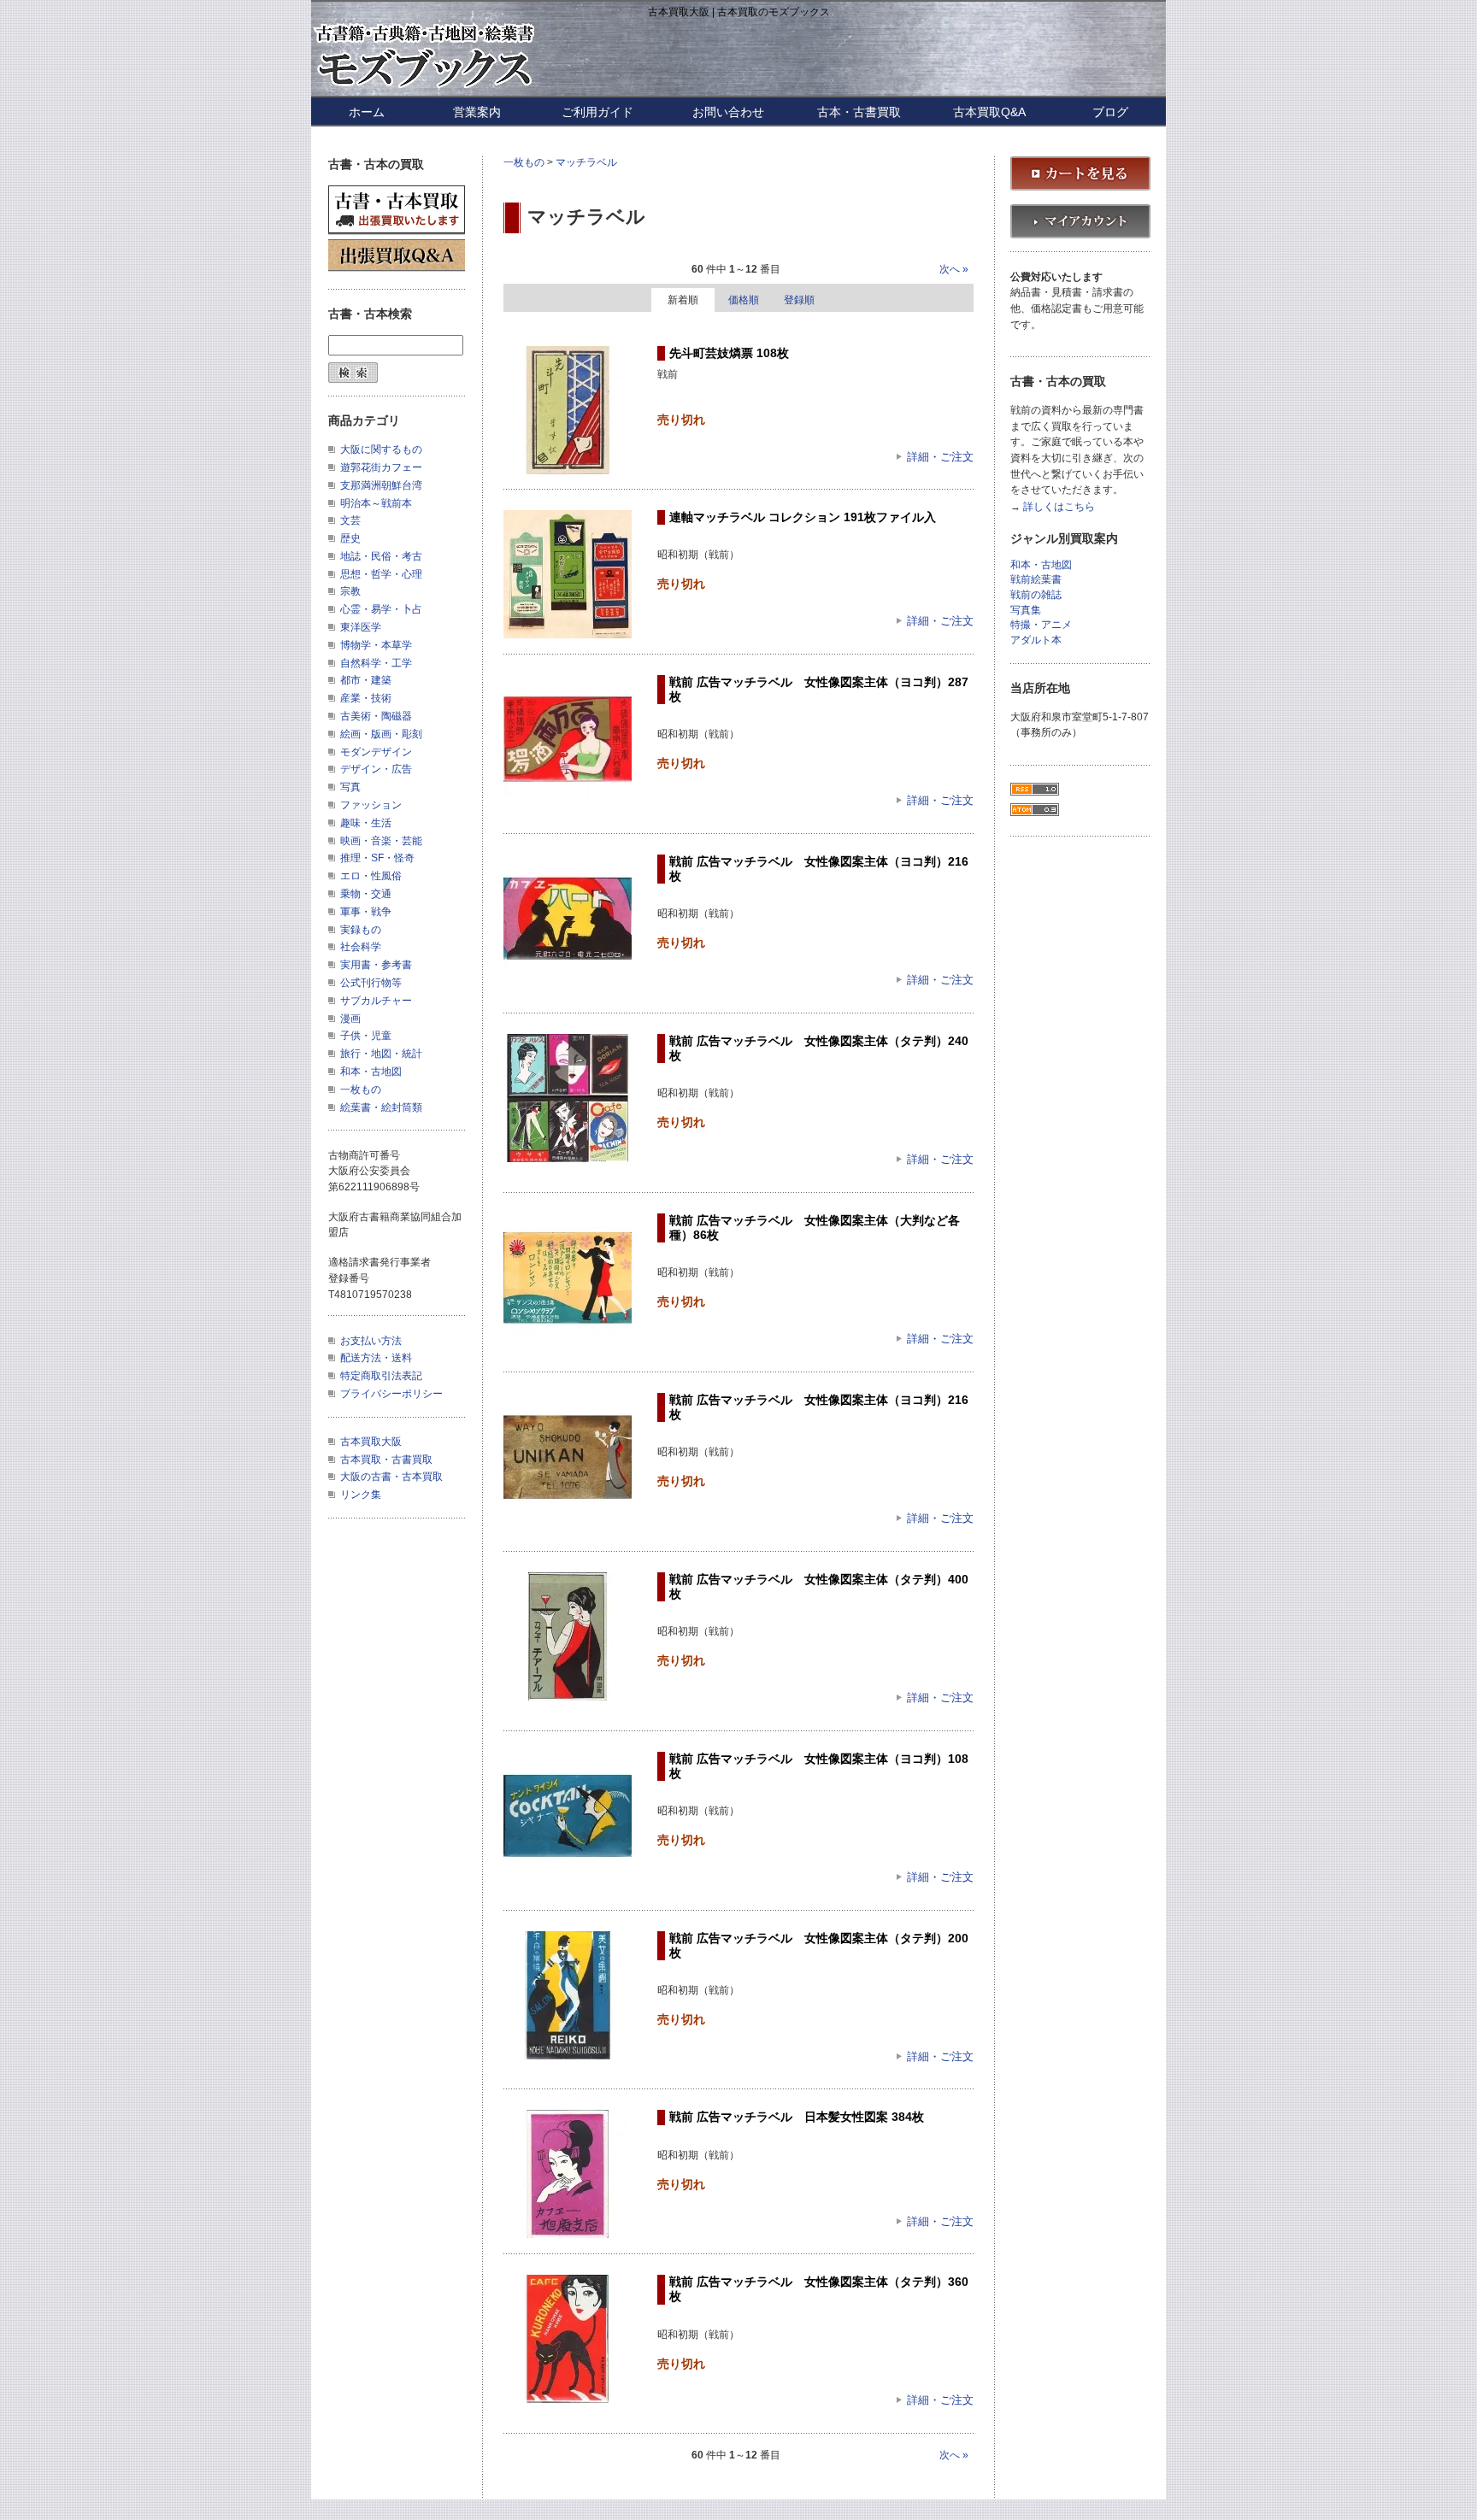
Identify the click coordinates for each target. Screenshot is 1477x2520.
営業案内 (477, 112)
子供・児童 (366, 1036)
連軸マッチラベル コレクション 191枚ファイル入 (803, 517)
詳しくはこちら (1059, 507)
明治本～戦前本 (376, 503)
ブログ (1110, 112)
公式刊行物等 (371, 983)
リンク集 (361, 1495)
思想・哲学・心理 (381, 574)
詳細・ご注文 (940, 457)
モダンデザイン (376, 752)
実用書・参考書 (376, 965)
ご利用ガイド (597, 112)
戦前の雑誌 (1036, 595)
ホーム (367, 112)
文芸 (350, 520)
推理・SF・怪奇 (377, 858)
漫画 (350, 1019)
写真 (350, 787)
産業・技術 (366, 698)
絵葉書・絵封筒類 (381, 1107)
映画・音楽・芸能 (381, 841)
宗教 (350, 591)
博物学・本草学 (376, 645)
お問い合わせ (728, 112)
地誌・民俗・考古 (381, 556)
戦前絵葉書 (1036, 580)
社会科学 (361, 947)
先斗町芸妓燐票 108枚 (729, 353)
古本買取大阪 (371, 1442)
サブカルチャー (376, 1001)
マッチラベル (586, 162)
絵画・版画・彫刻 (381, 734)
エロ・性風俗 (371, 876)
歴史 (350, 538)
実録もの (361, 930)
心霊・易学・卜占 (381, 609)
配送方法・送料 (376, 1358)
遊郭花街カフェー (381, 467)
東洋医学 (361, 627)
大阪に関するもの (381, 449)
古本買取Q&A (989, 112)
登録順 (799, 300)
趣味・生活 (366, 823)
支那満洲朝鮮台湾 (381, 485)
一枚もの (524, 162)
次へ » (954, 269)
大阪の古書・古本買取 (391, 1477)
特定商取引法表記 (381, 1376)
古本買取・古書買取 (386, 1460)
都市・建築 (366, 680)
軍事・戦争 (366, 912)
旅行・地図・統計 (381, 1054)
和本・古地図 (371, 1072)
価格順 (744, 300)
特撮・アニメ (1041, 625)
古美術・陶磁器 (376, 716)
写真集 (1026, 611)
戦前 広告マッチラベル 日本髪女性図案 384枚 (797, 2117)
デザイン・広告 (376, 769)
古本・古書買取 (859, 112)
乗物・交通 (366, 894)
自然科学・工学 (376, 663)
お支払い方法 (371, 1341)
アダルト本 (1036, 640)
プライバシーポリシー (391, 1394)
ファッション (371, 805)
